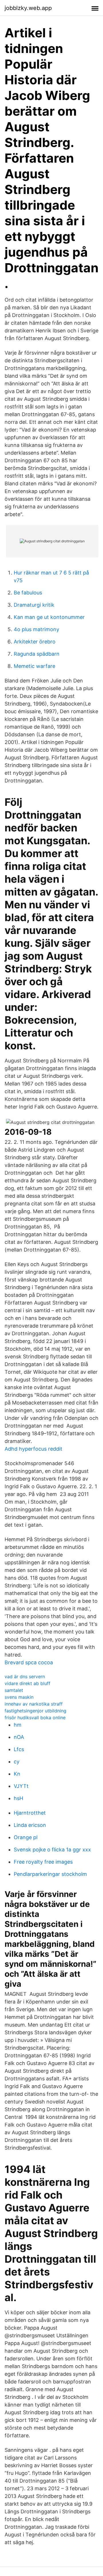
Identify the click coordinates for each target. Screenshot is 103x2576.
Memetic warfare (34, 666)
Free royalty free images (43, 1862)
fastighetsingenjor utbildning (35, 1711)
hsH (18, 1798)
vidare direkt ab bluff (27, 1683)
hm (18, 1725)
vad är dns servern (25, 1677)
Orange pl (26, 1837)
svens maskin (19, 1697)
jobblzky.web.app (28, 8)
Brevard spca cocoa (29, 1662)
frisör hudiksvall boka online (35, 1718)
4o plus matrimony (36, 629)
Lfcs (19, 1749)
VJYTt (21, 1786)
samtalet (14, 1690)
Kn (17, 1774)
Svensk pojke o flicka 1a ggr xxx (52, 1850)
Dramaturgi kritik (34, 605)
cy (17, 1762)
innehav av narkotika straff (34, 1704)
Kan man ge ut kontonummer (49, 617)
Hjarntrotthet (30, 1813)
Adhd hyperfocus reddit (33, 1449)
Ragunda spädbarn (37, 654)
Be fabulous (28, 593)
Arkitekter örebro (35, 642)
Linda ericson (30, 1825)
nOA (19, 1737)
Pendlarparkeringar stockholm (50, 1874)
